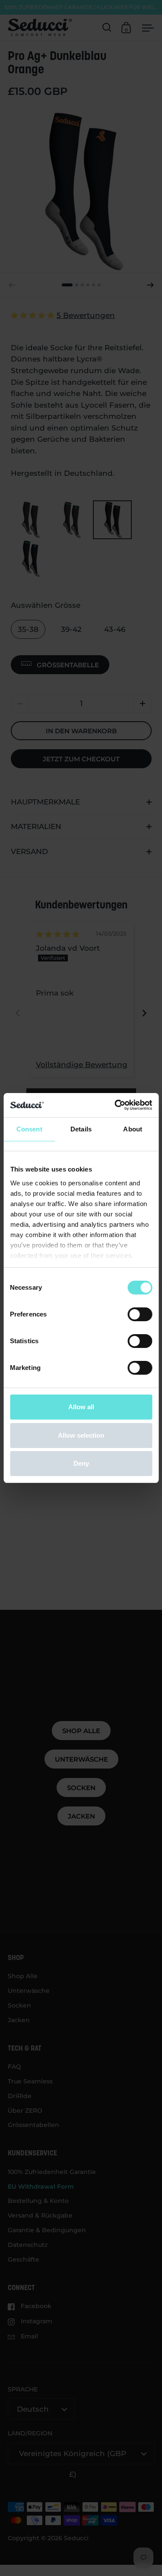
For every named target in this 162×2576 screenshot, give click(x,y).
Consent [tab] (29, 1129)
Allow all (81, 1407)
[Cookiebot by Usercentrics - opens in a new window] (115, 1105)
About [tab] (133, 1129)
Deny (81, 1463)
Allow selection (81, 1435)
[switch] (140, 1314)
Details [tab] (81, 1129)
